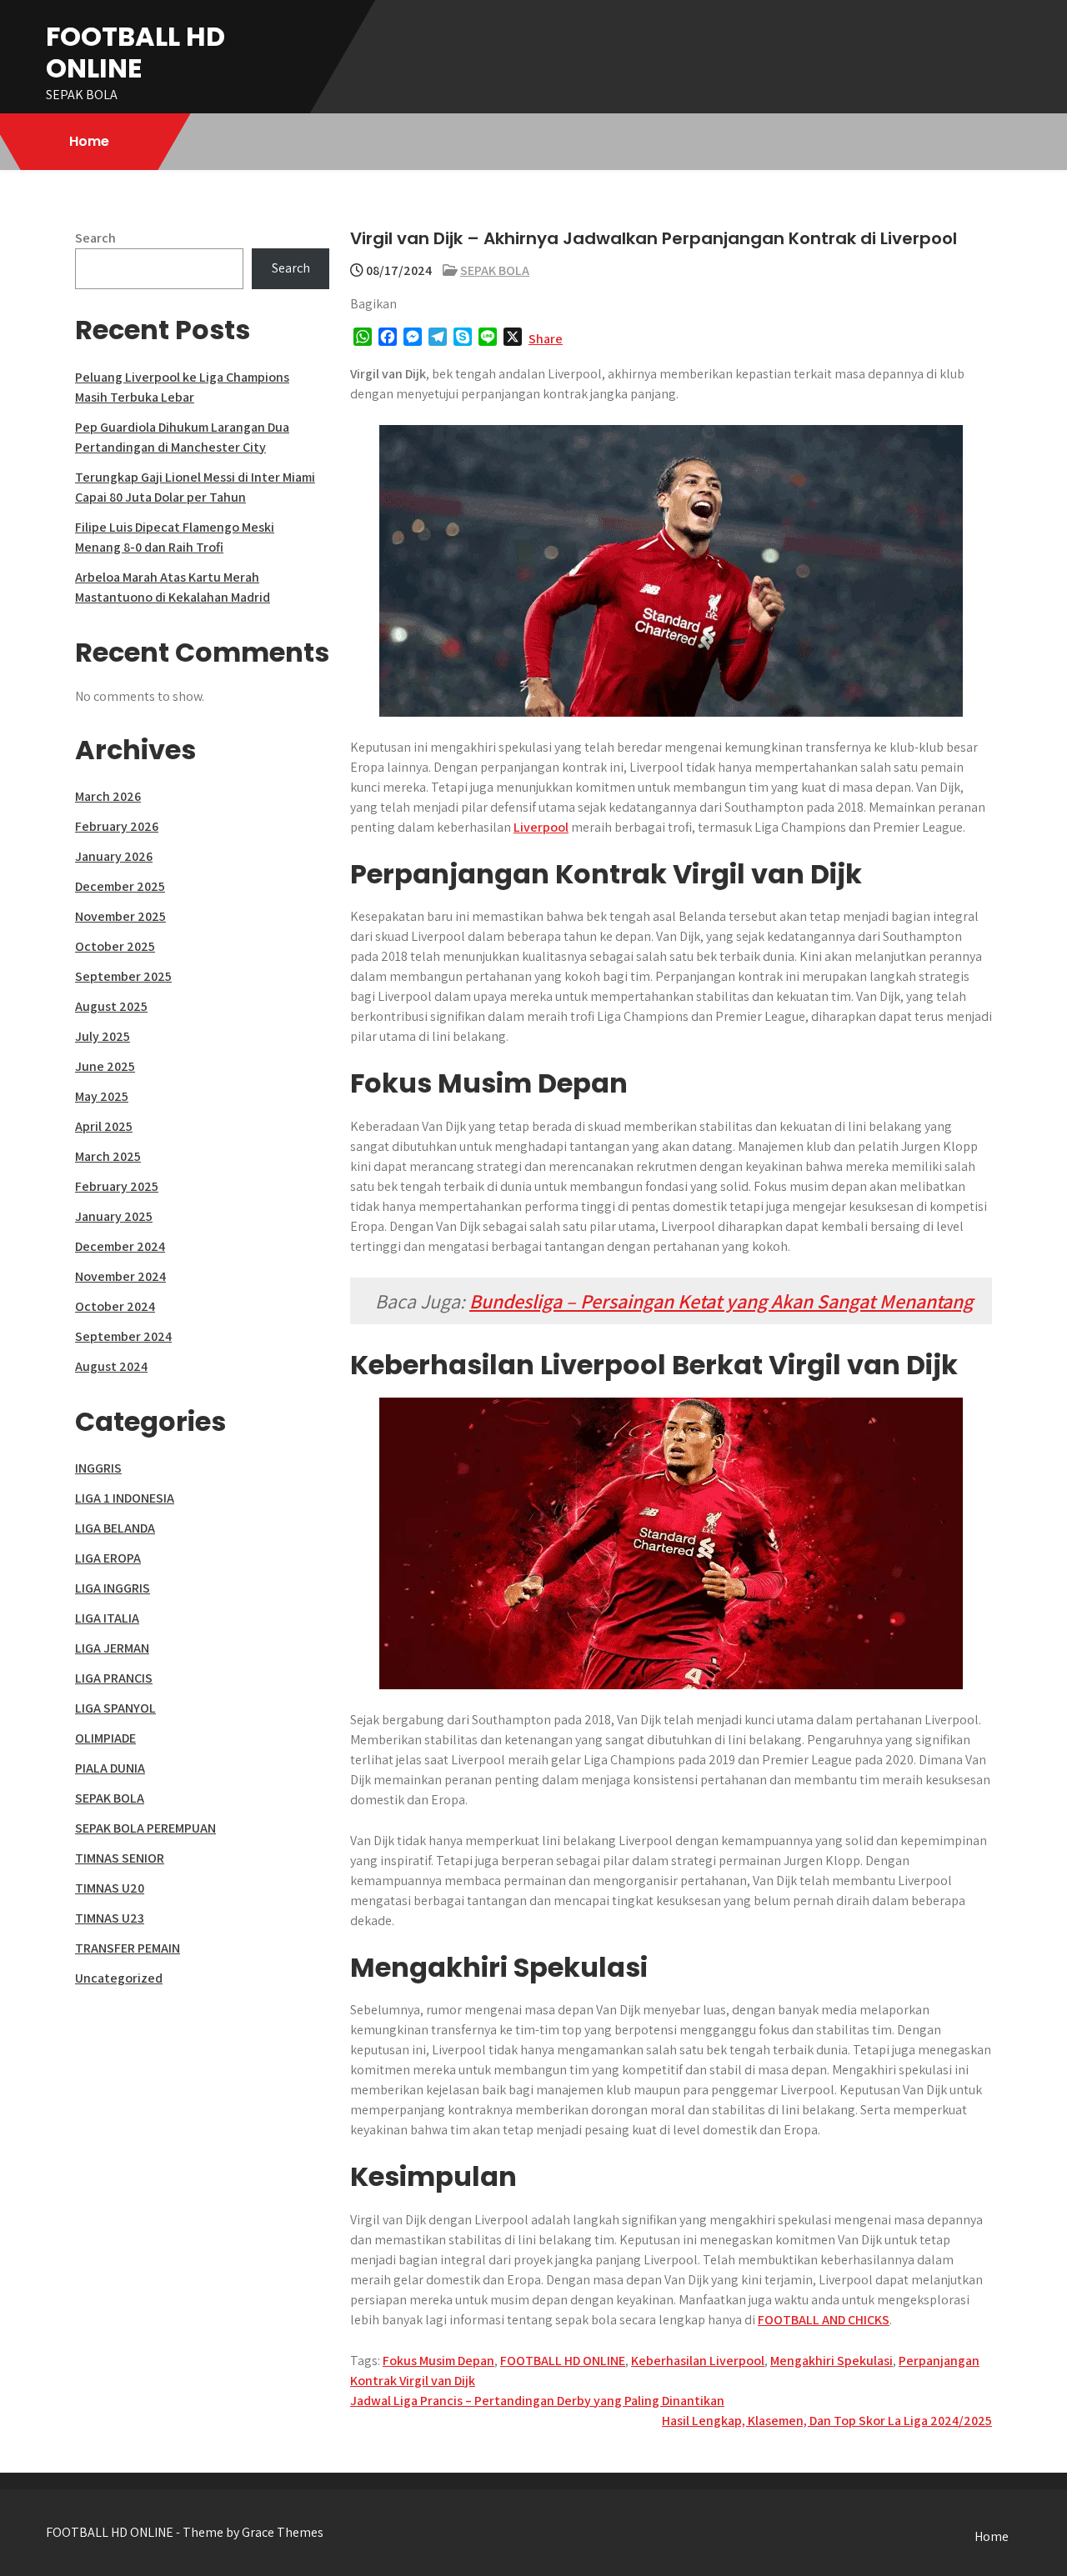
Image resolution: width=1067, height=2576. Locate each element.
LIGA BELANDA (115, 1528)
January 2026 (114, 856)
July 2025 (103, 1036)
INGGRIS (98, 1468)
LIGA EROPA (108, 1558)
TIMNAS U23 (110, 1918)
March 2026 (108, 796)
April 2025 (104, 1126)
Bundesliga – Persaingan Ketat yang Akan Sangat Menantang (721, 1301)
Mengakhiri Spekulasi (832, 2361)
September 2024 (123, 1336)
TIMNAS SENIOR (120, 1858)
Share (546, 339)
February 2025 (117, 1186)
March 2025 (108, 1156)
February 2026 (117, 826)
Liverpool (541, 827)
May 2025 (102, 1096)
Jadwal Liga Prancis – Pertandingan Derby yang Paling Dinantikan (537, 2401)
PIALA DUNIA (110, 1768)
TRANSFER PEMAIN (128, 1948)
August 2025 (111, 1006)
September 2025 (123, 976)
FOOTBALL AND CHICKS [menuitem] (824, 2320)
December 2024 (120, 1246)
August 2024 (111, 1366)
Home (89, 141)
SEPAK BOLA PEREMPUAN (145, 1828)
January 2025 (114, 1216)
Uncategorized (119, 1978)
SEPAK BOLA (495, 270)
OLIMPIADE (105, 1738)
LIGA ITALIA (107, 1618)
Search (95, 238)
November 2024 (120, 1276)
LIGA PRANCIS (114, 1678)
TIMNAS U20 (110, 1888)
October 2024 (115, 1306)
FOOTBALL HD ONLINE (135, 52)
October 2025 (115, 946)
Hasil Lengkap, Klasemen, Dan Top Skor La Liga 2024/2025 (827, 2421)
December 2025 (120, 886)
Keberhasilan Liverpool (698, 2361)
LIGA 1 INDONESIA (125, 1498)
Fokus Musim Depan (438, 2361)
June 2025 (105, 1066)
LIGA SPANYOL (115, 1708)
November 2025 (120, 916)
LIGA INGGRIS (113, 1588)
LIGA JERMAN (112, 1648)
